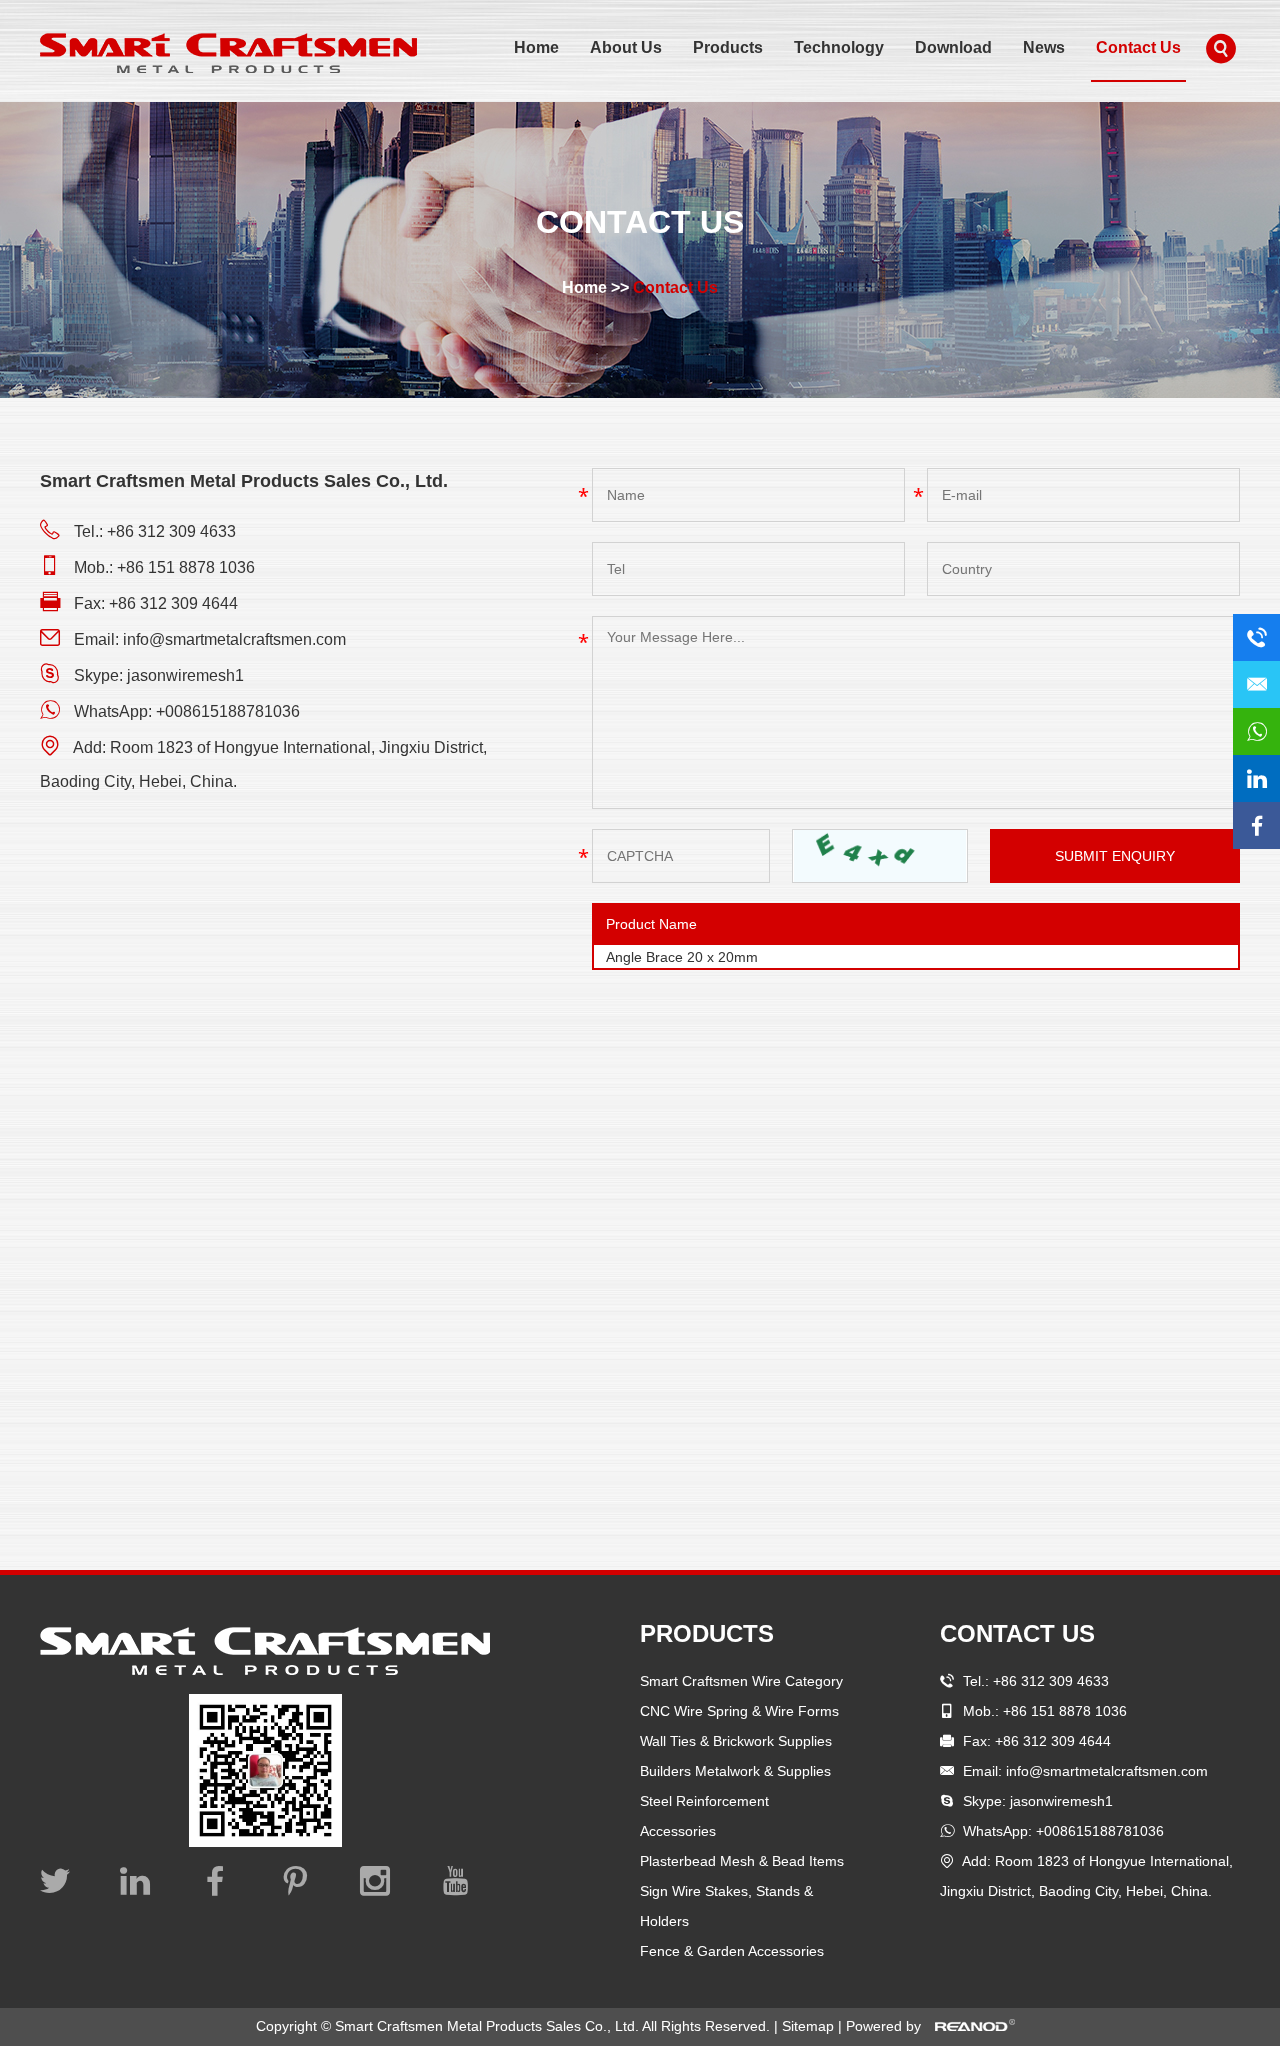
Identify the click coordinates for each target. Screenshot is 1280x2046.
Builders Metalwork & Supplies (735, 1771)
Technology (839, 47)
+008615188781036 (228, 711)
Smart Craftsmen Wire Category (741, 1681)
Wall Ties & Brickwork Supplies (736, 1741)
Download (953, 47)
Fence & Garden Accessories (732, 1951)
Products (728, 47)
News (1044, 47)
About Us (626, 47)
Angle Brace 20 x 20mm (682, 957)
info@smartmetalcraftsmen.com (234, 639)
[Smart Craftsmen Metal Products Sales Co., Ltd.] (228, 53)
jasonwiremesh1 (185, 675)
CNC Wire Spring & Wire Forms (739, 1711)
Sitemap (810, 2026)
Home (536, 47)
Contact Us (1138, 47)
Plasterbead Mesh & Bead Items (742, 1861)
